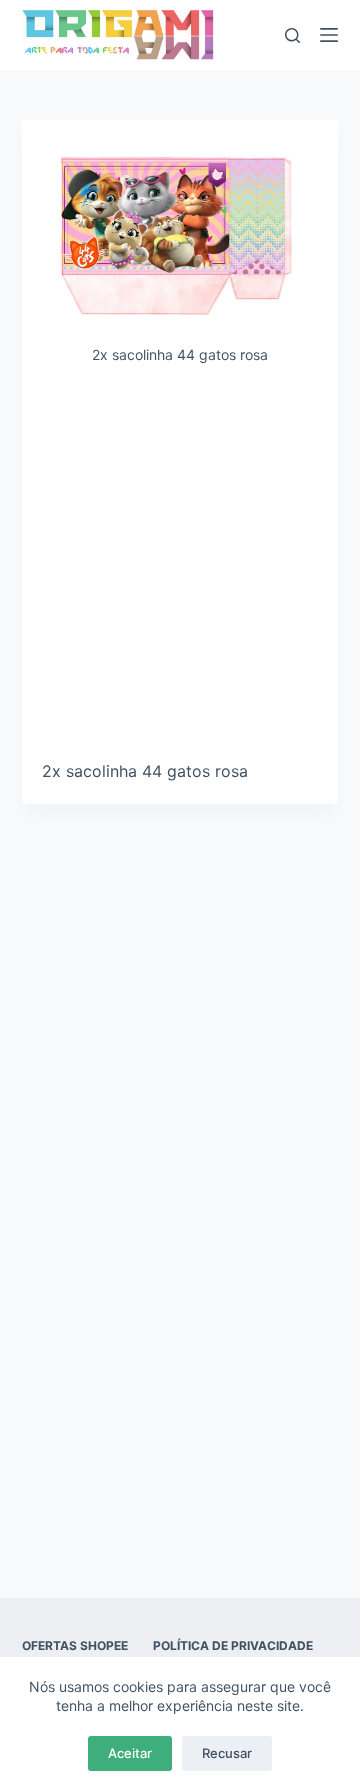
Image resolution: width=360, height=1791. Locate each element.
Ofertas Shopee (75, 1645)
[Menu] (329, 35)
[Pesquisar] (292, 35)
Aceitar (130, 1753)
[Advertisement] (180, 570)
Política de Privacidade (233, 1645)
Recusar (227, 1753)
